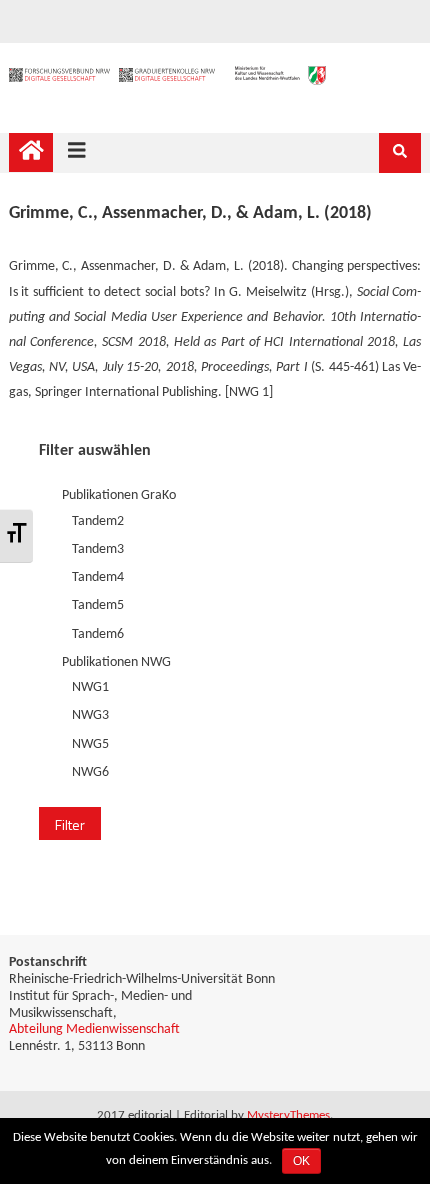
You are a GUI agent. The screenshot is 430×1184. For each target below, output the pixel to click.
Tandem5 (98, 605)
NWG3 (90, 715)
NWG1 (90, 687)
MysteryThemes (288, 1115)
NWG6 (90, 772)
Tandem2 (98, 521)
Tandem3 (98, 549)
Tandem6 (98, 634)
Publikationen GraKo (119, 495)
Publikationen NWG (116, 662)
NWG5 (90, 744)
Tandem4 (98, 577)
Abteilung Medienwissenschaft (94, 1029)
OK (301, 1161)
